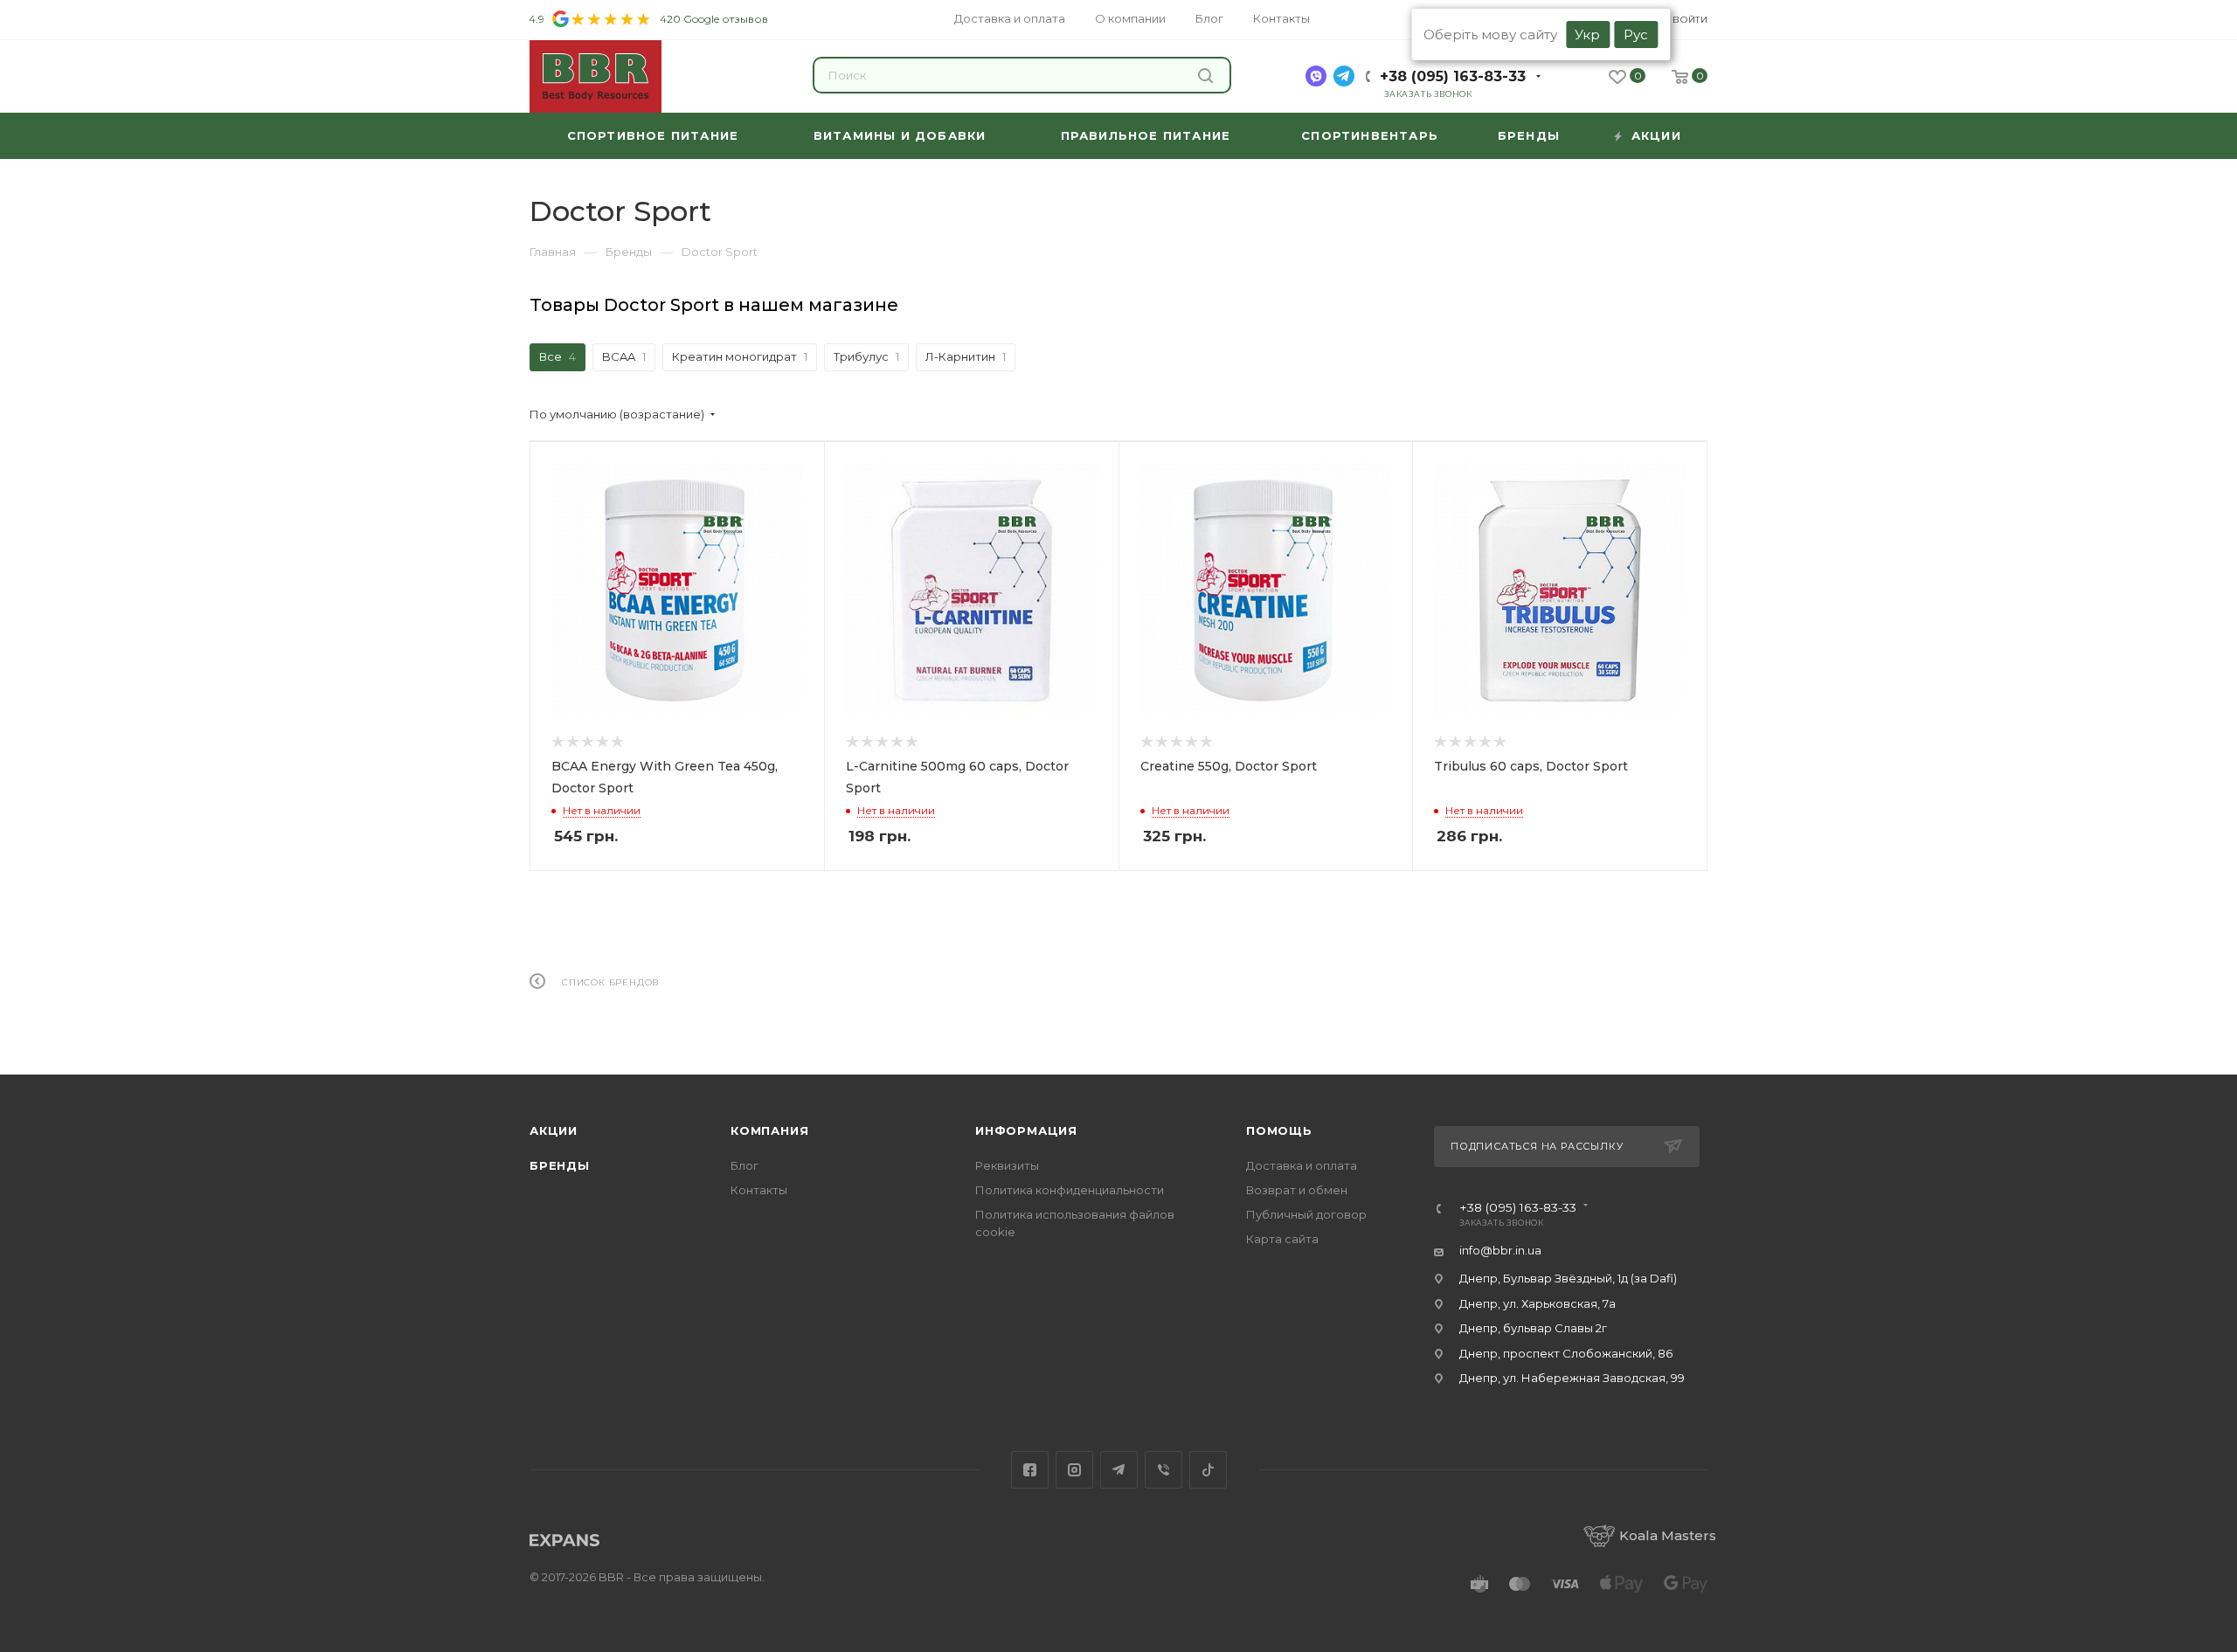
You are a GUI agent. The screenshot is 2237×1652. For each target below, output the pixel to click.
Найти (1208, 75)
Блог (745, 1165)
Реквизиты (1007, 1165)
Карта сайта (1282, 1239)
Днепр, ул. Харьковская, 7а (1538, 1303)
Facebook (1030, 1470)
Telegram (1119, 1470)
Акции (554, 1130)
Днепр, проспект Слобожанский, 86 (1566, 1353)
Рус (1636, 35)
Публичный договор (1306, 1214)
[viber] (1316, 76)
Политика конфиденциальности (1070, 1190)
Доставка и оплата (1302, 1165)
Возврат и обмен (1297, 1190)
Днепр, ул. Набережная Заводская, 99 (1572, 1378)
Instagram (1074, 1470)
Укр (1587, 35)
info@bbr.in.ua (1500, 1250)
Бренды (560, 1165)
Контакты (759, 1190)
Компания (769, 1130)
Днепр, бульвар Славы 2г (1533, 1328)
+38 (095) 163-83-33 (1453, 76)
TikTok (1208, 1470)
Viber (1164, 1470)
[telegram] (1344, 76)
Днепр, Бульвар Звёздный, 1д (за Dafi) (1568, 1278)
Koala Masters (1668, 1535)
